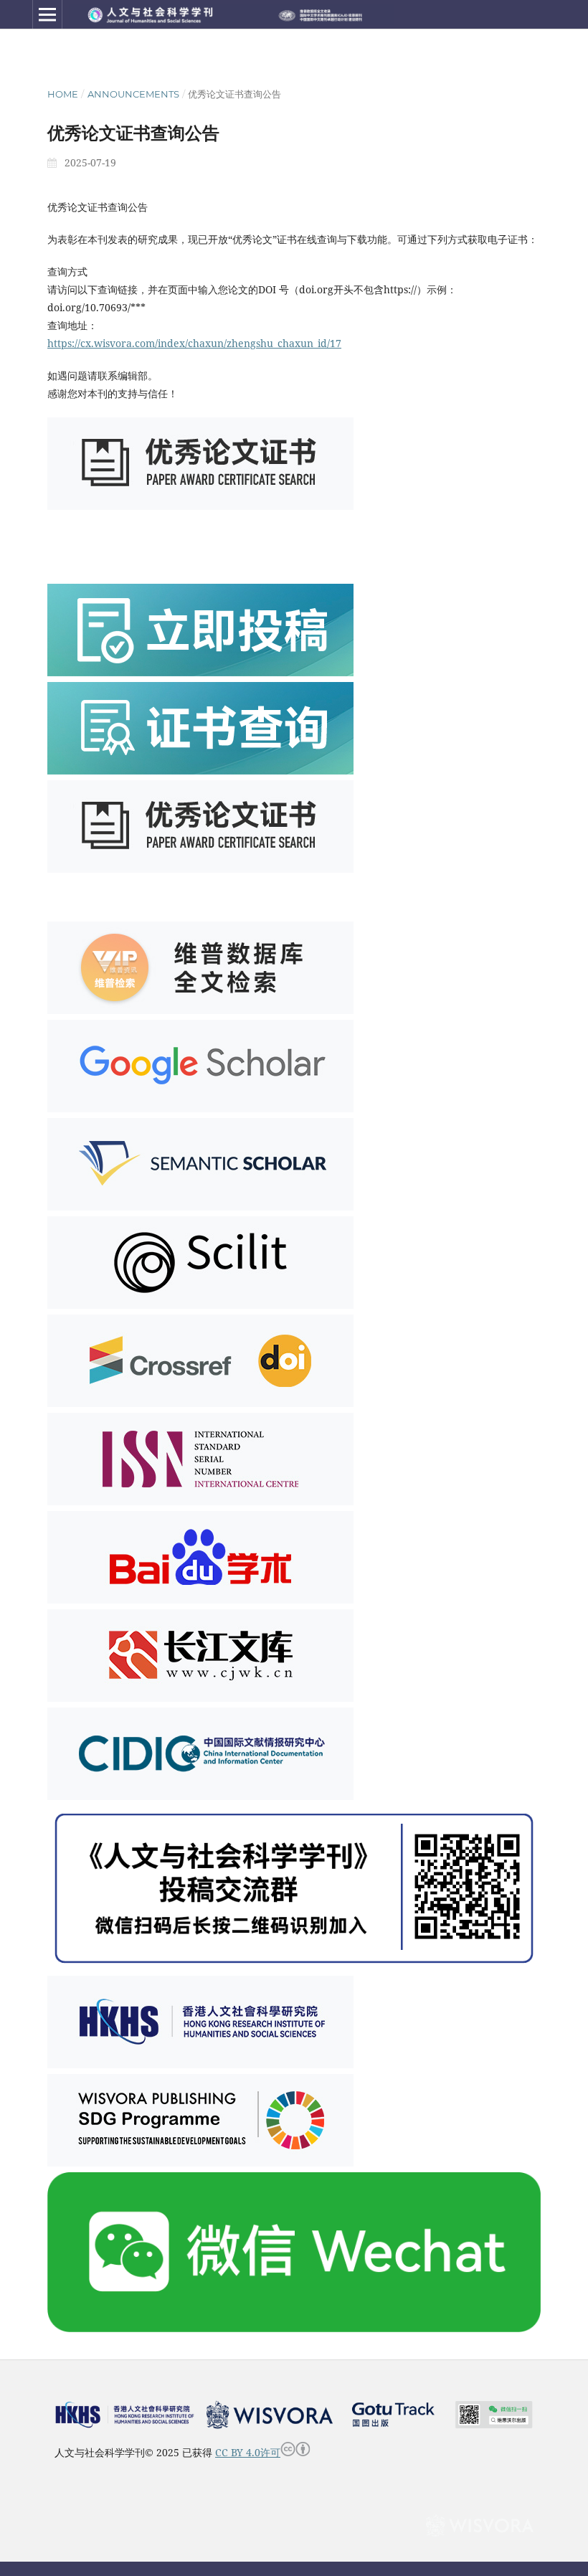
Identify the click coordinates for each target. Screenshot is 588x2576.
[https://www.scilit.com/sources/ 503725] (200, 1305)
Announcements (133, 94)
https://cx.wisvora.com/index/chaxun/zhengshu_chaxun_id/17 (194, 343)
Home (63, 94)
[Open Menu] (47, 14)
